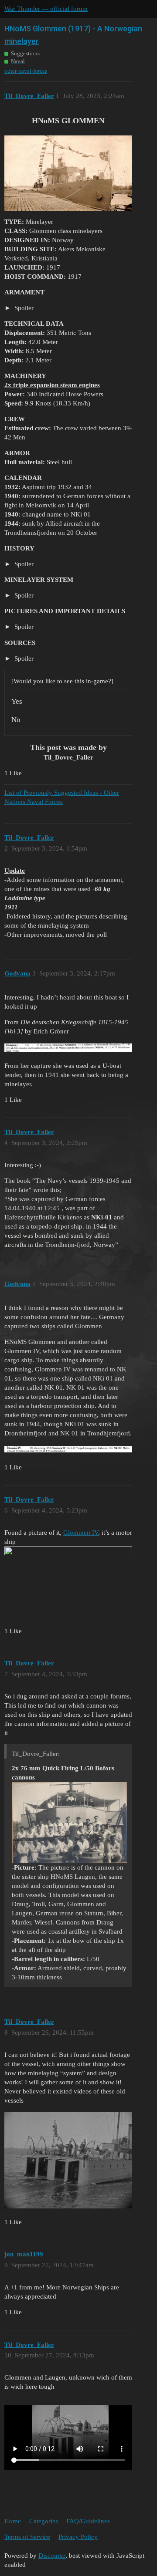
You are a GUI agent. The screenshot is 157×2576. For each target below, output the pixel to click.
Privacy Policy (78, 2537)
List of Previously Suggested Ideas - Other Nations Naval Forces (62, 797)
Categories (44, 2521)
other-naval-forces (26, 71)
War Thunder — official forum (46, 9)
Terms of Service (27, 2537)
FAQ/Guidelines (88, 2521)
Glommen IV (81, 1533)
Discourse (52, 2556)
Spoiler (23, 308)
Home (13, 2521)
